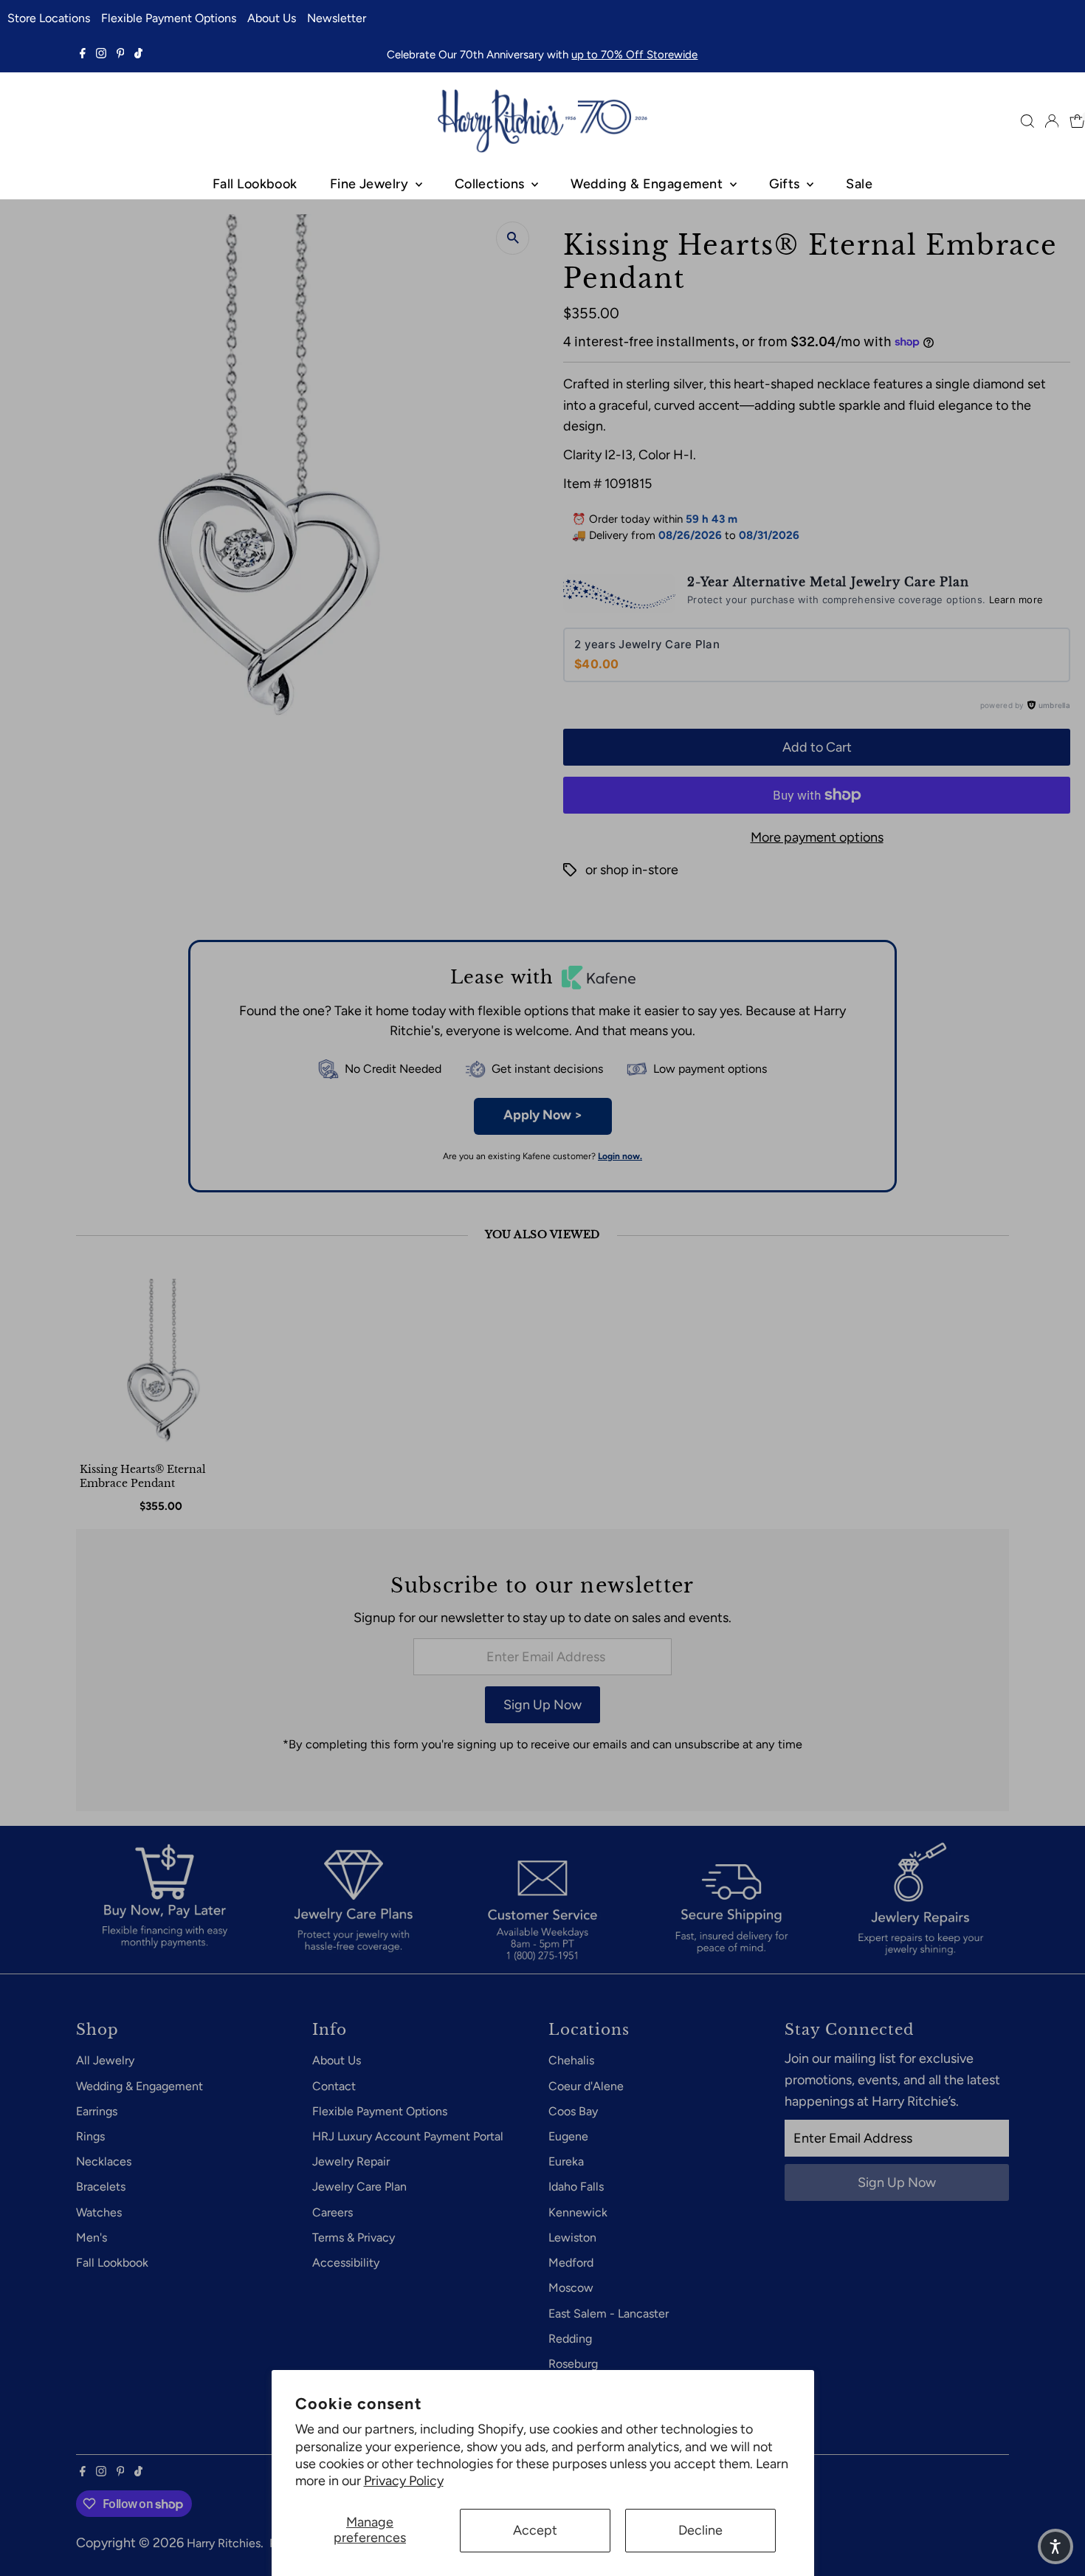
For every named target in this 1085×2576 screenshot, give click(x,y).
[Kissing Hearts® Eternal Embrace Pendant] (163, 1366)
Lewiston (572, 2237)
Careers (333, 2212)
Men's (92, 2237)
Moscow (571, 2288)
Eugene (568, 2136)
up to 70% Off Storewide (634, 55)
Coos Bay (573, 2111)
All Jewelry (105, 2060)
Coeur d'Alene (586, 2086)
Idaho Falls (576, 2187)
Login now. (620, 1156)
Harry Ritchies (224, 2543)
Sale (859, 184)
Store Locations (49, 18)
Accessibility (346, 2263)
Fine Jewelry (371, 184)
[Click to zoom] (513, 238)
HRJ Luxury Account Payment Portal (408, 2136)
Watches (99, 2212)
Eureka (566, 2161)
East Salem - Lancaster (609, 2314)
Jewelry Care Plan (359, 2187)
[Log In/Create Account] (1052, 121)
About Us (272, 18)
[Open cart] (1077, 121)
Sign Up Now (542, 1705)
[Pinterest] (121, 55)
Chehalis (571, 2060)
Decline (700, 2530)
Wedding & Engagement (648, 184)
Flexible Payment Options (169, 18)
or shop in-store (632, 870)
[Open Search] (1027, 121)
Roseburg (573, 2364)
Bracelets (101, 2187)
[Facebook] (83, 55)
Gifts (786, 184)
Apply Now (543, 1115)
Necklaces (104, 2161)
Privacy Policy (404, 2481)
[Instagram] (101, 55)
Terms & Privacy (354, 2237)
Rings (90, 2136)
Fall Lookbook (255, 184)
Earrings (97, 2111)
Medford (571, 2263)
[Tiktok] (138, 55)
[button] (1055, 2546)
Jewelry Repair (351, 2161)
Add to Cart (817, 747)
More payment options (817, 837)
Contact (334, 2086)
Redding (570, 2339)
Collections (491, 184)
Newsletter (337, 18)
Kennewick (578, 2212)
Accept (535, 2530)
